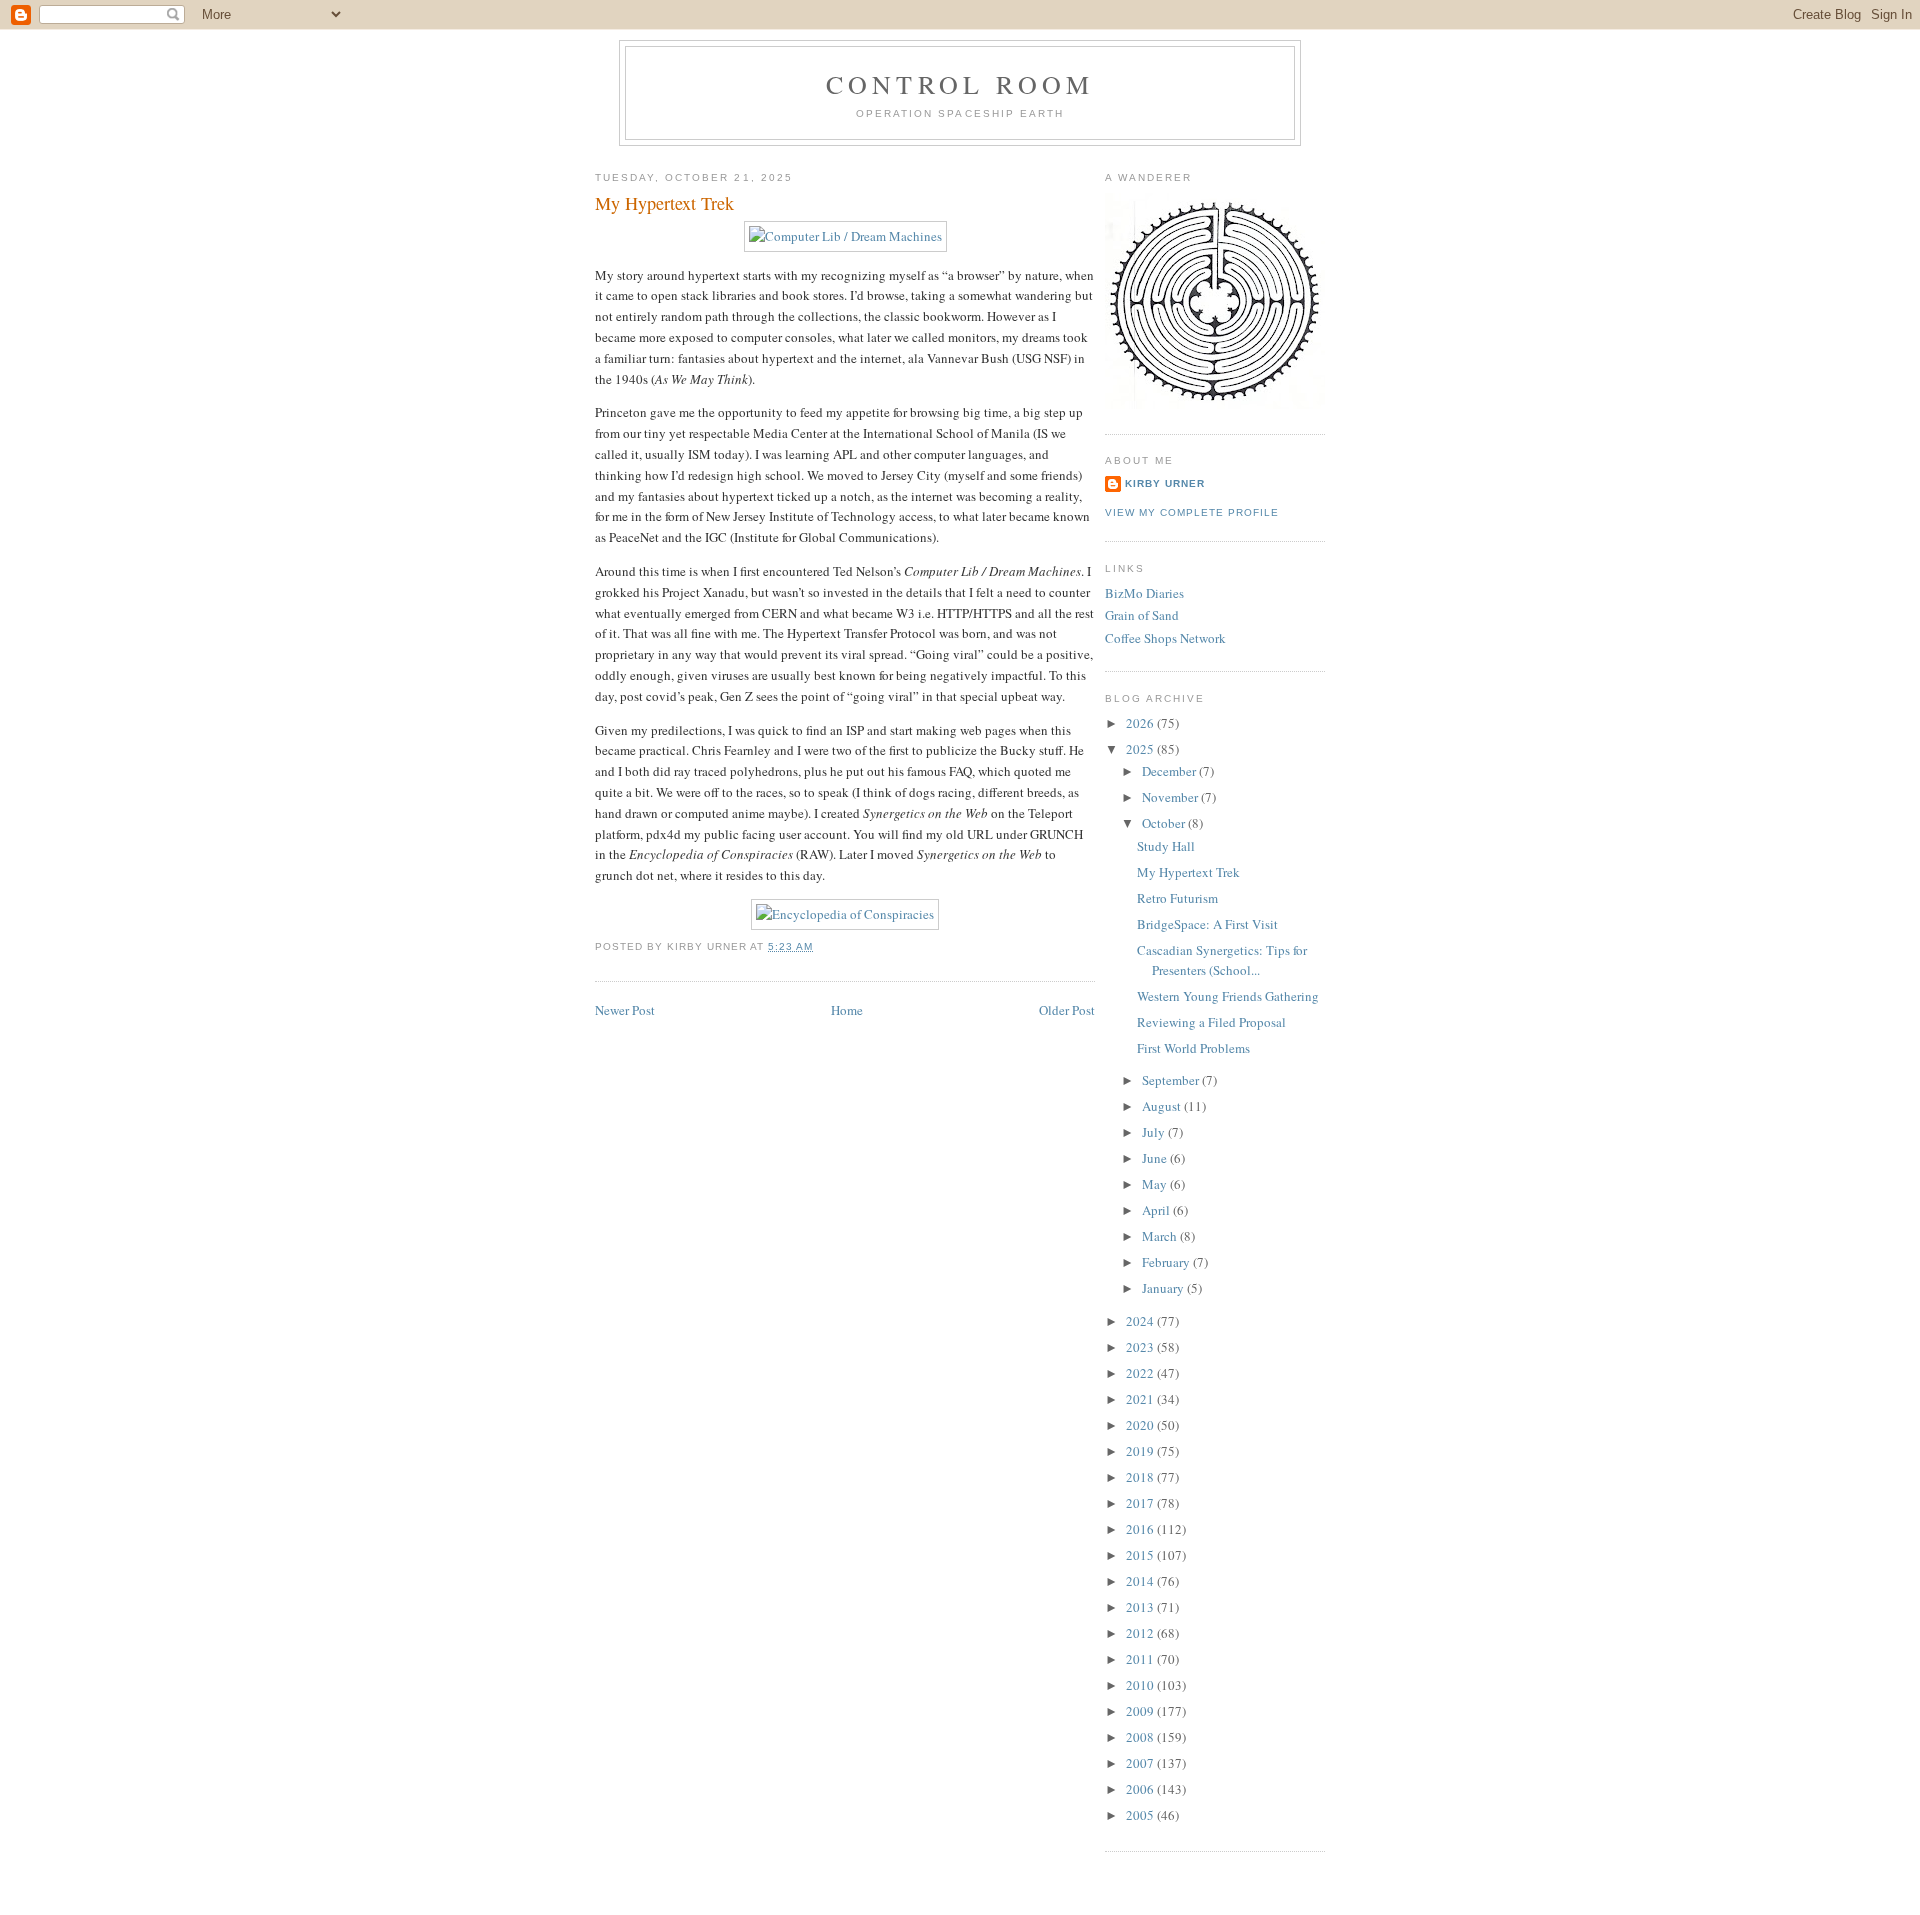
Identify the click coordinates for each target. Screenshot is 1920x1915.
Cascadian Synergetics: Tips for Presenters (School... (1222, 960)
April (1157, 1210)
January (1164, 1288)
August (1163, 1106)
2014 (1141, 1581)
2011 (1141, 1659)
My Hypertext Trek (664, 203)
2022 (1141, 1373)
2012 (1141, 1633)
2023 (1141, 1347)
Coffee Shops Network (1165, 638)
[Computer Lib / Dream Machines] (845, 236)
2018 (1141, 1477)
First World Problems (1193, 1048)
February (1167, 1262)
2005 (1141, 1815)
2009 (1141, 1711)
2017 (1141, 1503)
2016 (1141, 1529)
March (1161, 1236)
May (1156, 1184)
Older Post (1067, 1010)
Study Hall (1166, 846)
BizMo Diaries (1144, 593)
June (1156, 1158)
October (1165, 823)
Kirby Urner (1165, 483)
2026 (1141, 723)
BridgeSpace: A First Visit (1207, 924)
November (1171, 797)
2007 (1141, 1763)
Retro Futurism (1177, 898)
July (1155, 1132)
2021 (1141, 1399)
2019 (1141, 1451)
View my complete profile (1192, 512)
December (1170, 771)
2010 (1141, 1685)
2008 (1141, 1737)
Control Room (960, 84)
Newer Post (625, 1010)
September (1172, 1080)
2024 (1141, 1321)
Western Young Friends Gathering (1228, 996)
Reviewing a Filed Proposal (1211, 1022)
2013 (1141, 1607)
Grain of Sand (1142, 615)
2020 (1141, 1425)
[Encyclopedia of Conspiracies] (845, 914)
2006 (1141, 1789)
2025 (1141, 749)
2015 (1141, 1555)
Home (847, 1010)
